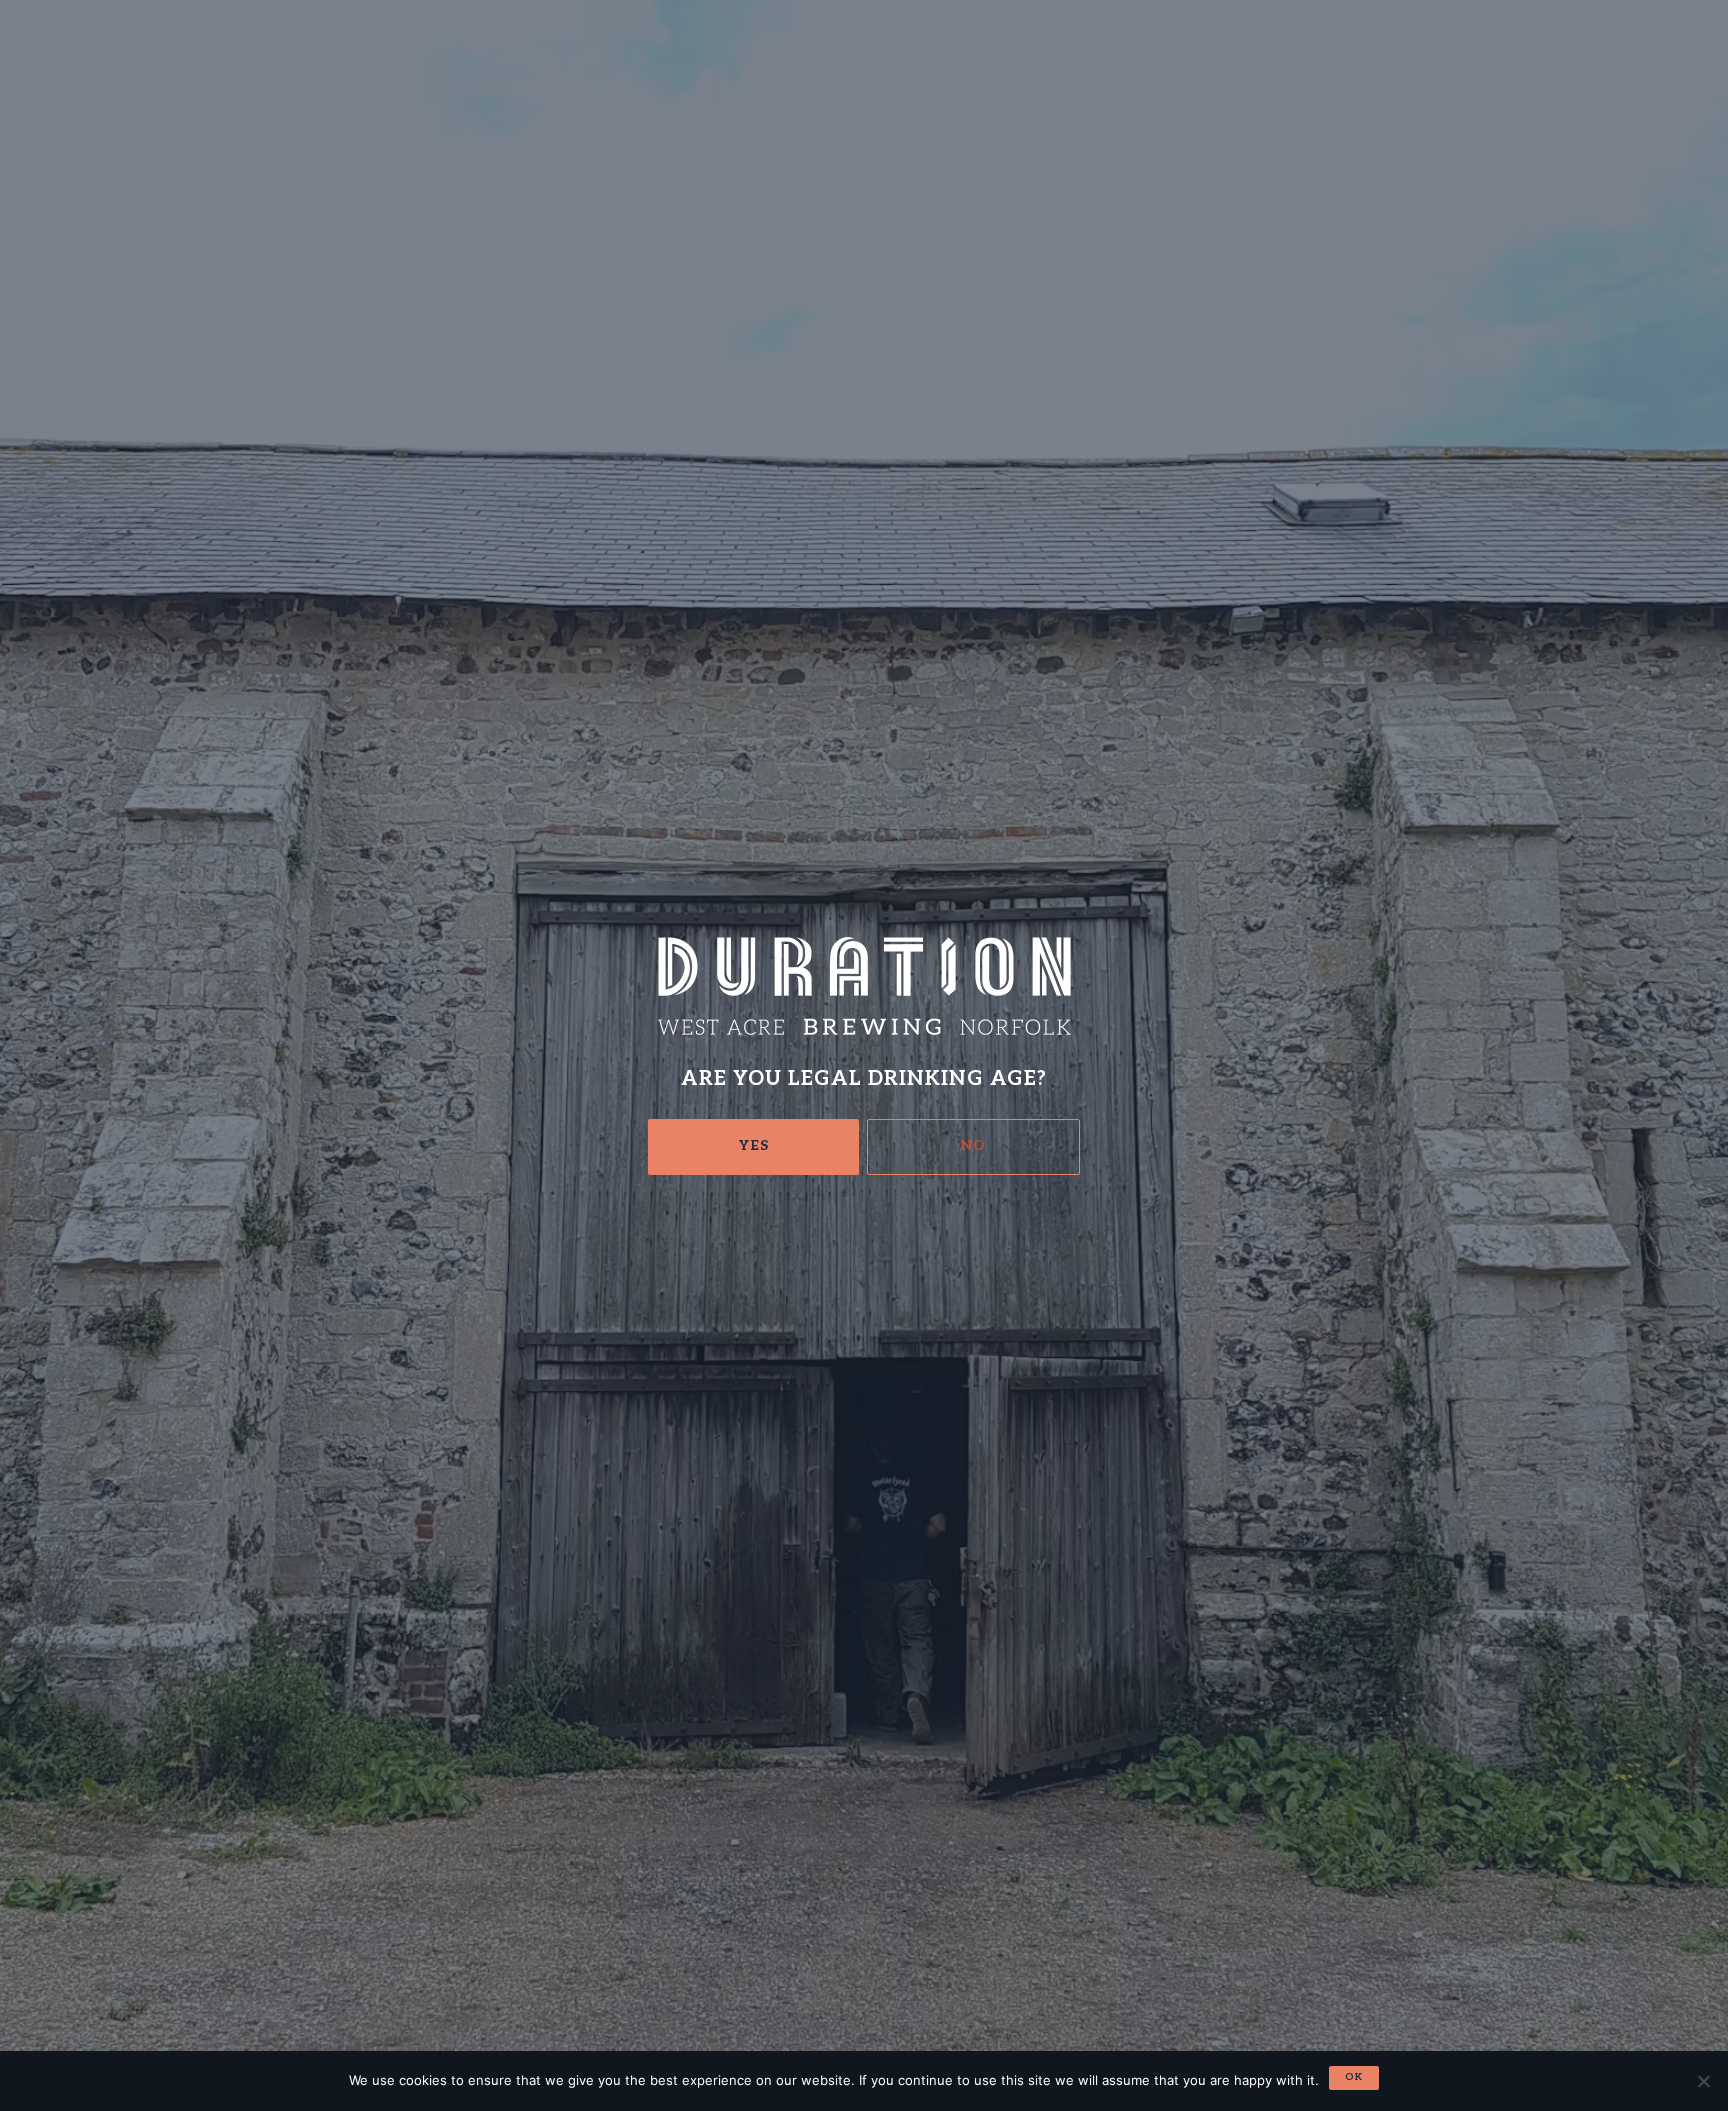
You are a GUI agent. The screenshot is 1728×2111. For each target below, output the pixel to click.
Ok (1354, 2077)
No (973, 1145)
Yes (754, 1145)
